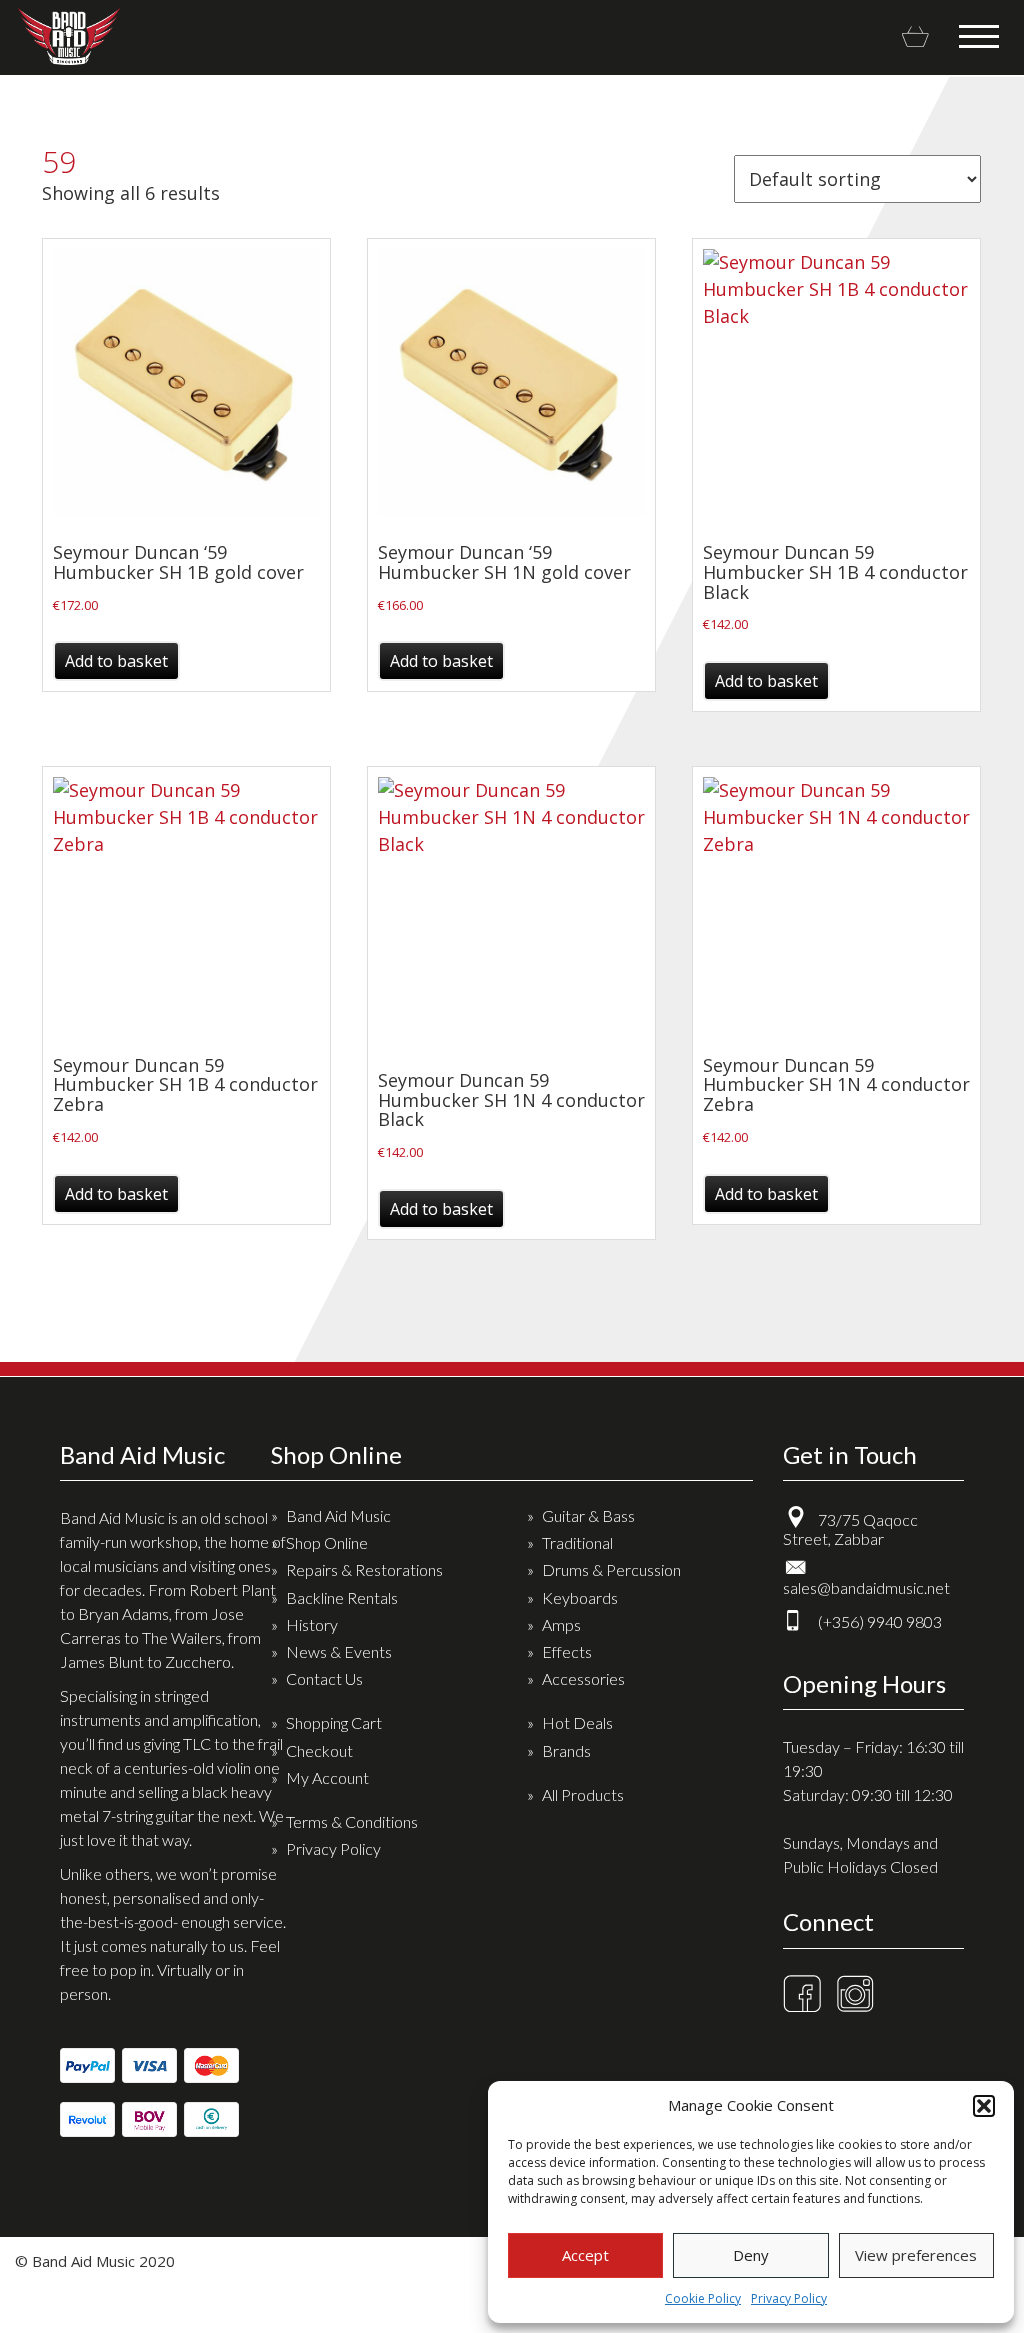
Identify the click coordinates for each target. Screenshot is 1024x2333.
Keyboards (580, 1597)
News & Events (339, 1651)
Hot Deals (577, 1722)
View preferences (916, 2255)
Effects (567, 1651)
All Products (583, 1794)
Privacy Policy (789, 2298)
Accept (585, 2255)
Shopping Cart (334, 1722)
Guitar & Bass (588, 1515)
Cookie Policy (703, 2298)
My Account (327, 1777)
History (312, 1624)
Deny (751, 2255)
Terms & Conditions (352, 1821)
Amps (561, 1624)
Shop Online (327, 1542)
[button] (984, 2106)
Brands (566, 1750)
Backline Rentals (342, 1597)
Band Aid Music (68, 36)
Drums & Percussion (611, 1569)
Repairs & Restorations (364, 1569)
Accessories (583, 1678)
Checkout (319, 1750)
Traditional (577, 1542)
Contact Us (324, 1678)
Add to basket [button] (116, 661)
